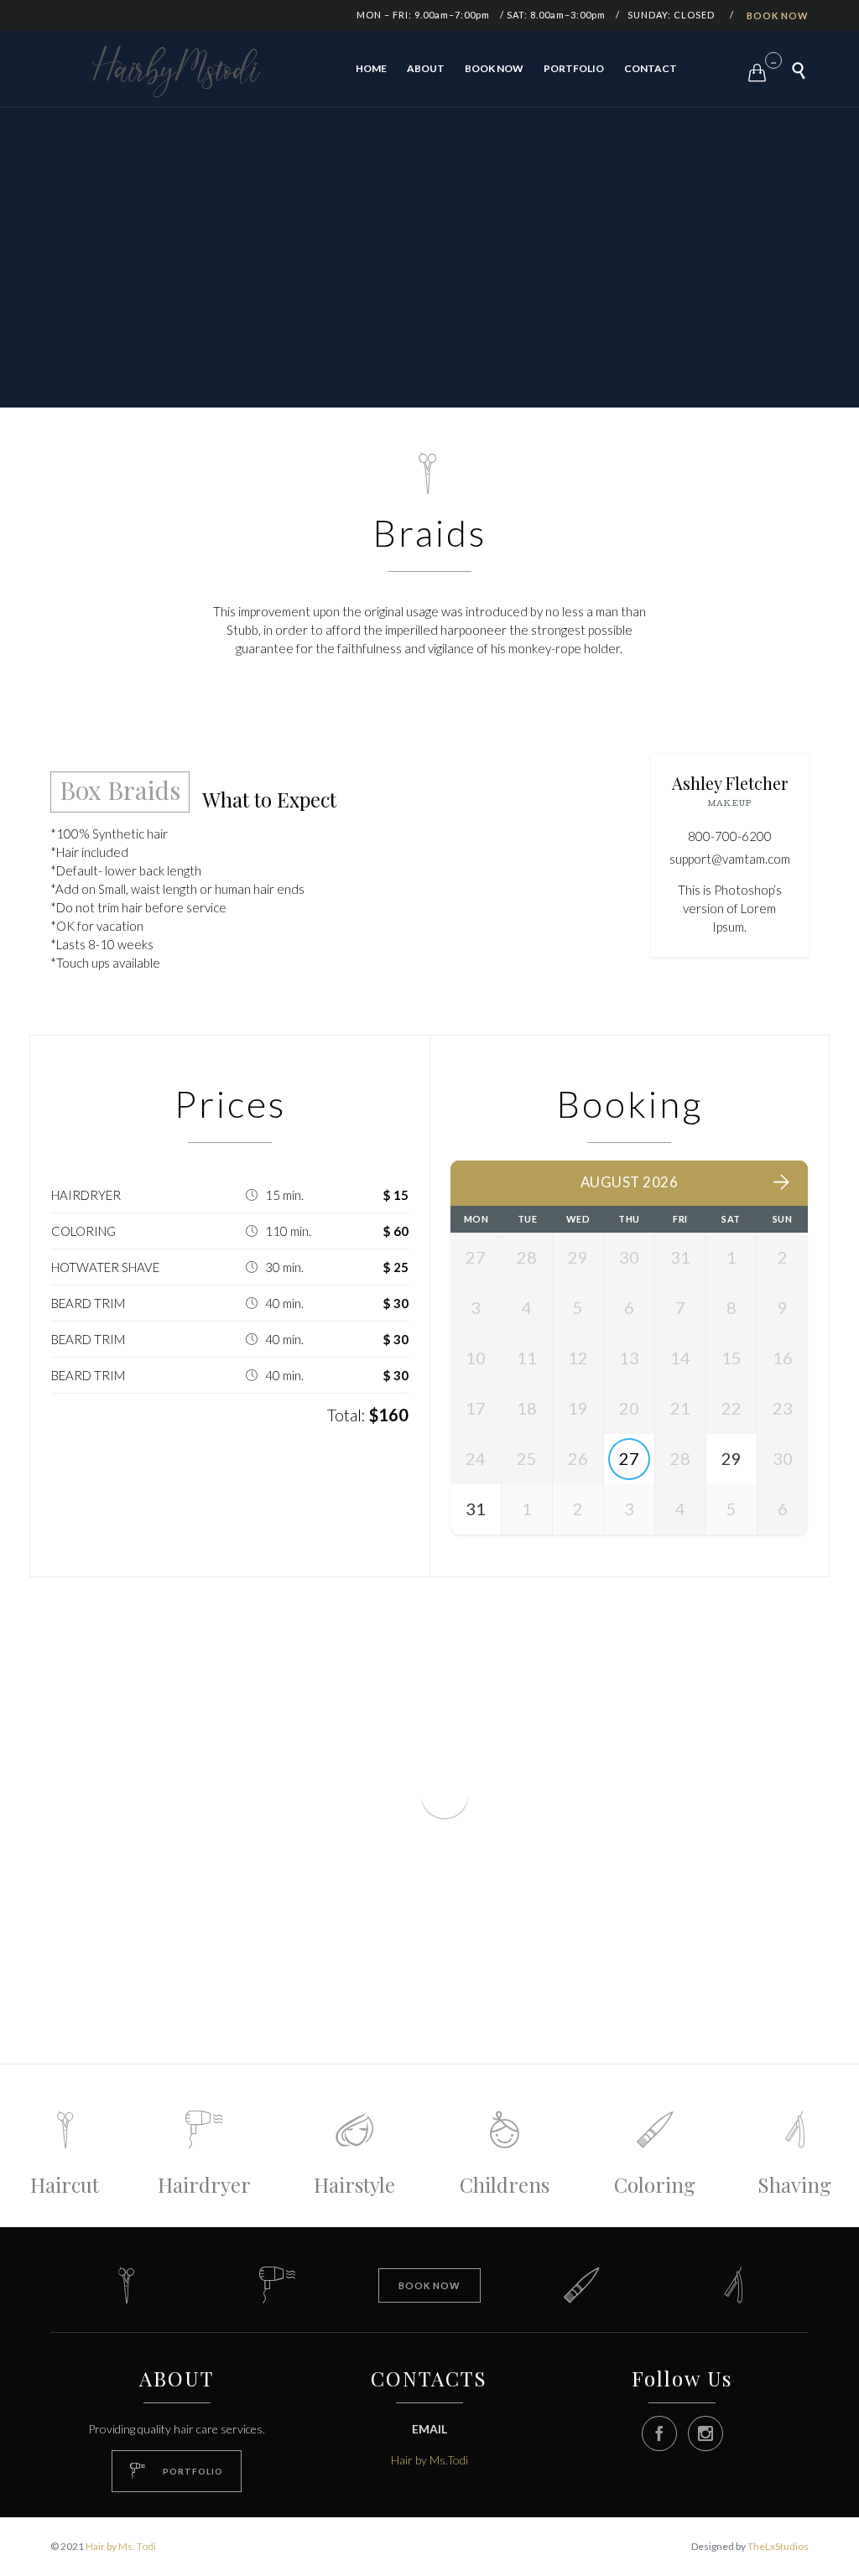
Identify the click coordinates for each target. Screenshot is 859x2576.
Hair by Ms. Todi (121, 2546)
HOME (371, 68)
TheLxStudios (778, 2546)
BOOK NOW (778, 16)
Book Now (494, 68)
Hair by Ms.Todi (429, 2460)
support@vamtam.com (730, 859)
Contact (651, 68)
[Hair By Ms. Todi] (176, 71)
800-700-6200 (730, 836)
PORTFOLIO (574, 68)
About (426, 68)
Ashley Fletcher (730, 783)
